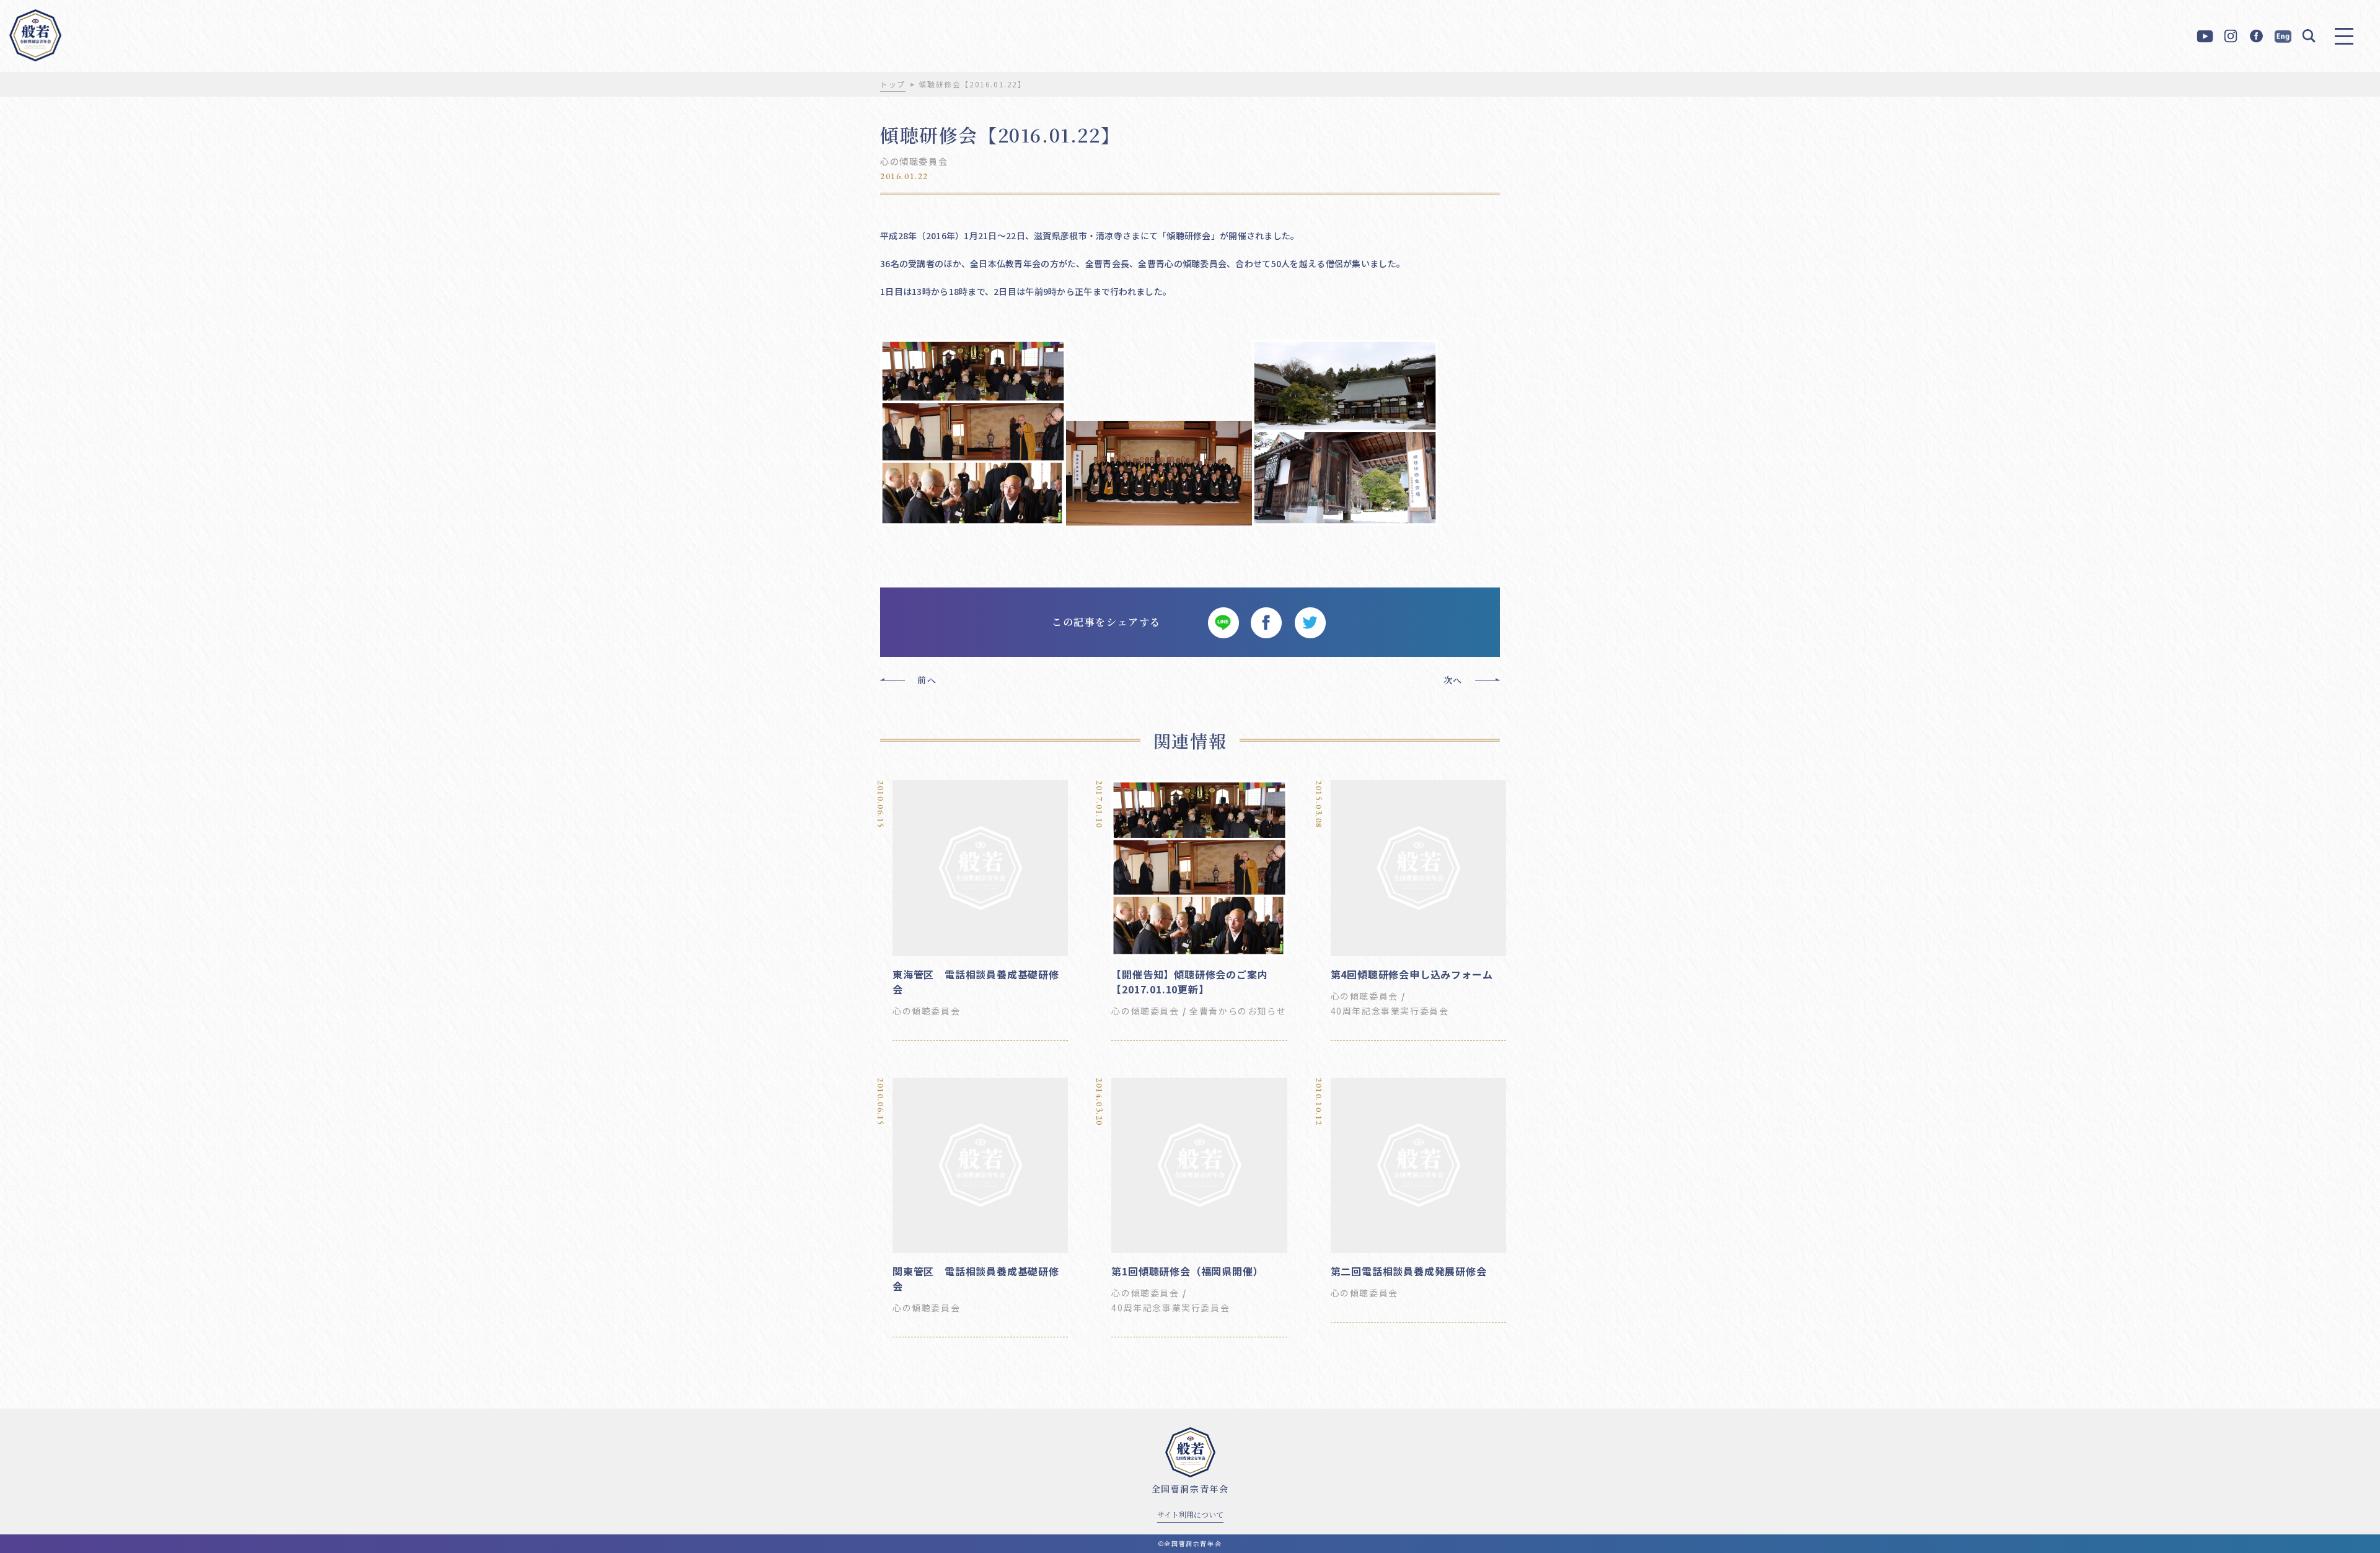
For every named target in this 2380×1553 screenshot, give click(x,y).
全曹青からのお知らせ (1238, 1011)
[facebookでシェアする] (1266, 622)
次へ (1453, 680)
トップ (893, 84)
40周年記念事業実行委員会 (1390, 1011)
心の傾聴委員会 (914, 161)
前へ (927, 680)
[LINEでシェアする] (1223, 622)
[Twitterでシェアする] (1310, 622)
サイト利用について (1190, 1514)
